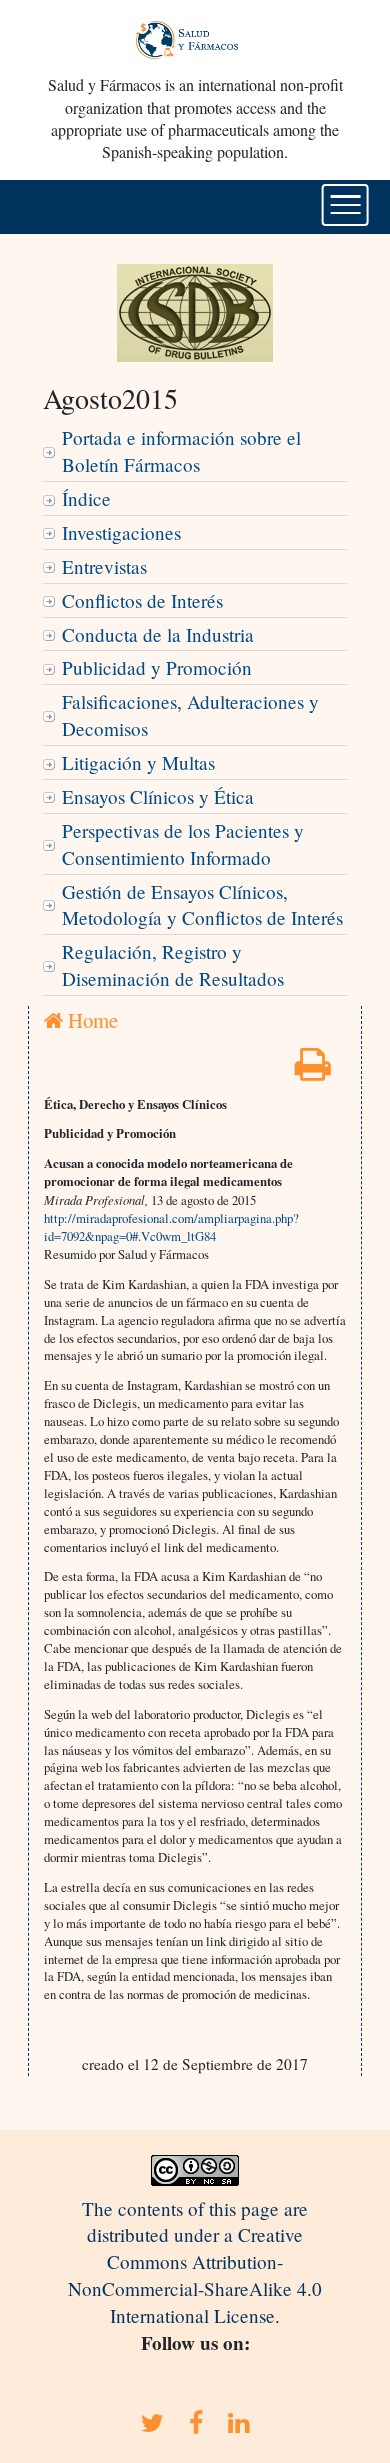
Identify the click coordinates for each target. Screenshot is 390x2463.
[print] (313, 1070)
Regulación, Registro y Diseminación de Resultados (173, 965)
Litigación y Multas (138, 762)
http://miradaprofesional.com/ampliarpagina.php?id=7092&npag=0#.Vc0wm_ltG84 (171, 1227)
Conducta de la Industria (158, 634)
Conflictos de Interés (142, 600)
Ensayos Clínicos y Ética (158, 796)
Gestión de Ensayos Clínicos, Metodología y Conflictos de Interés (202, 905)
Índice (86, 498)
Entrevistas (104, 566)
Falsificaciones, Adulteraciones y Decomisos (190, 715)
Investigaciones (121, 532)
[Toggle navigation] (345, 205)
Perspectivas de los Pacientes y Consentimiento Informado (183, 844)
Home (90, 1020)
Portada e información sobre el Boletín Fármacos (181, 451)
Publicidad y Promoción (157, 667)
